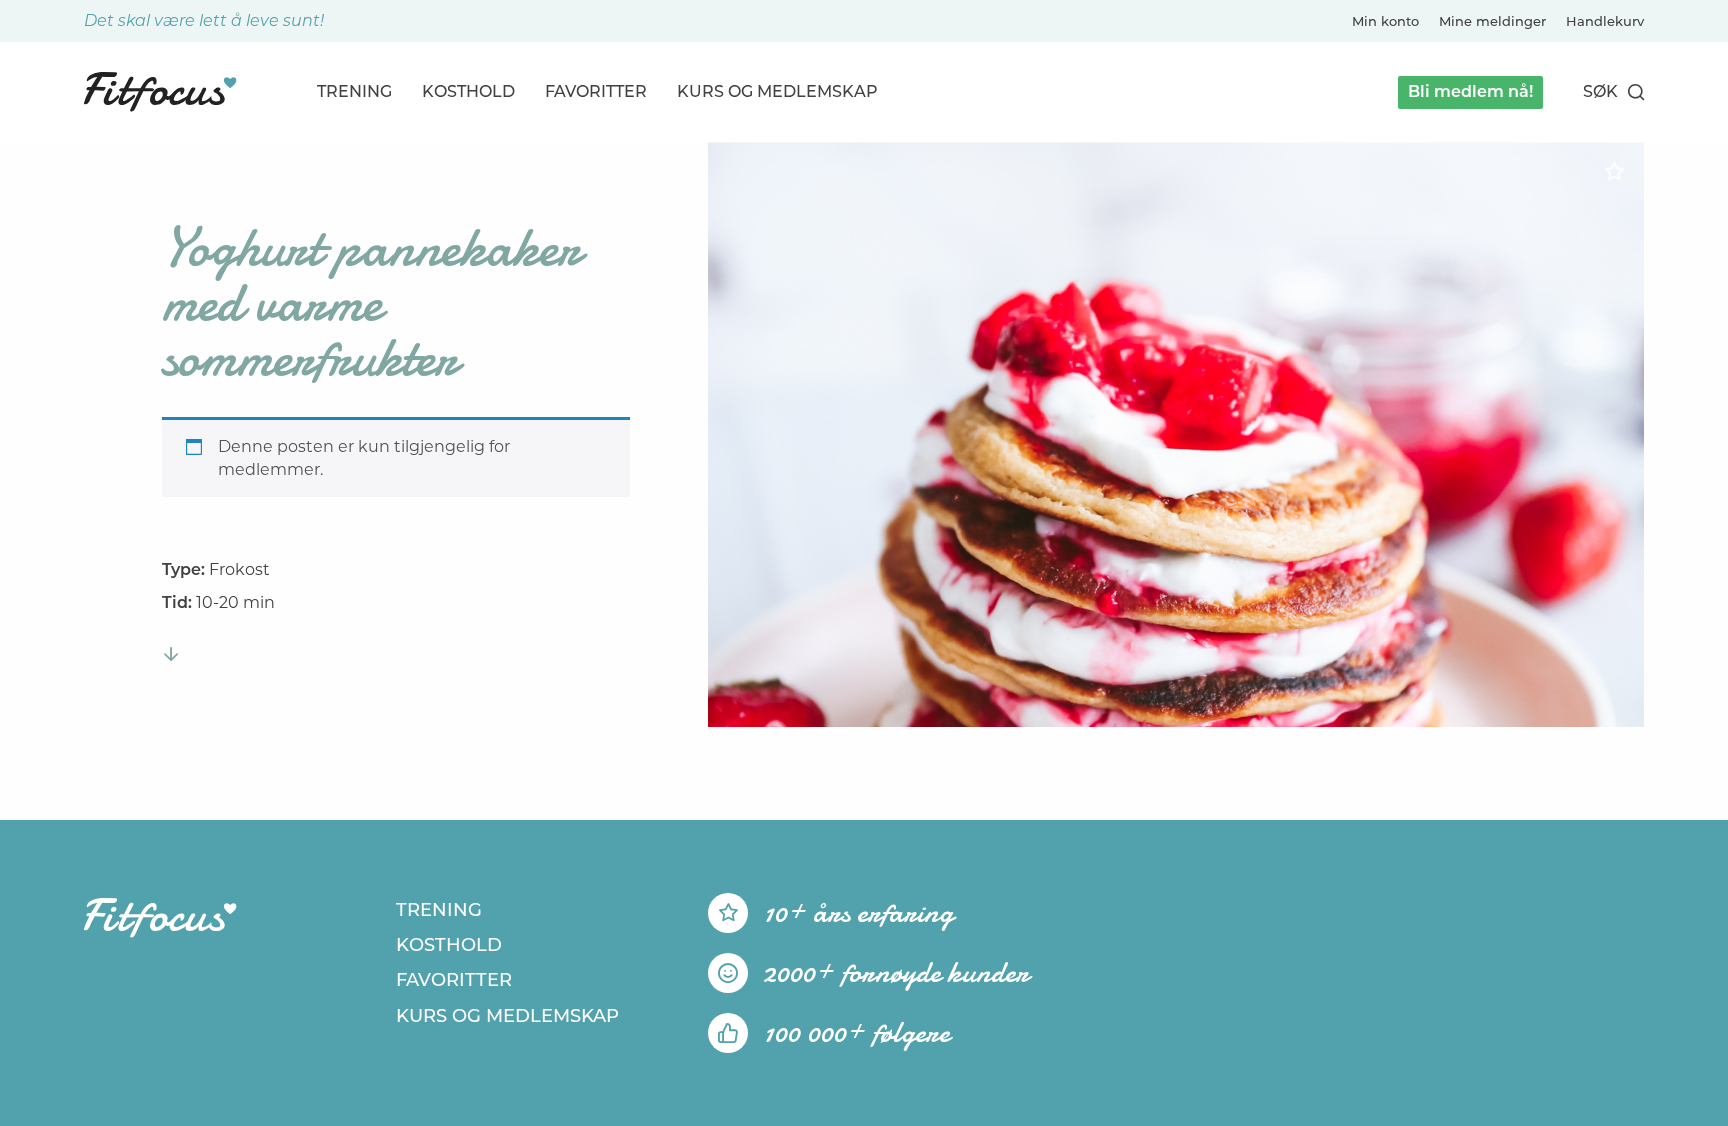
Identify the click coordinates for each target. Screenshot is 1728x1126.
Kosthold (468, 91)
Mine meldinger (1492, 21)
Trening (354, 91)
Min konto (1385, 21)
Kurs (777, 91)
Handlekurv (1605, 21)
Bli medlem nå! (1470, 91)
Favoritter (596, 91)
